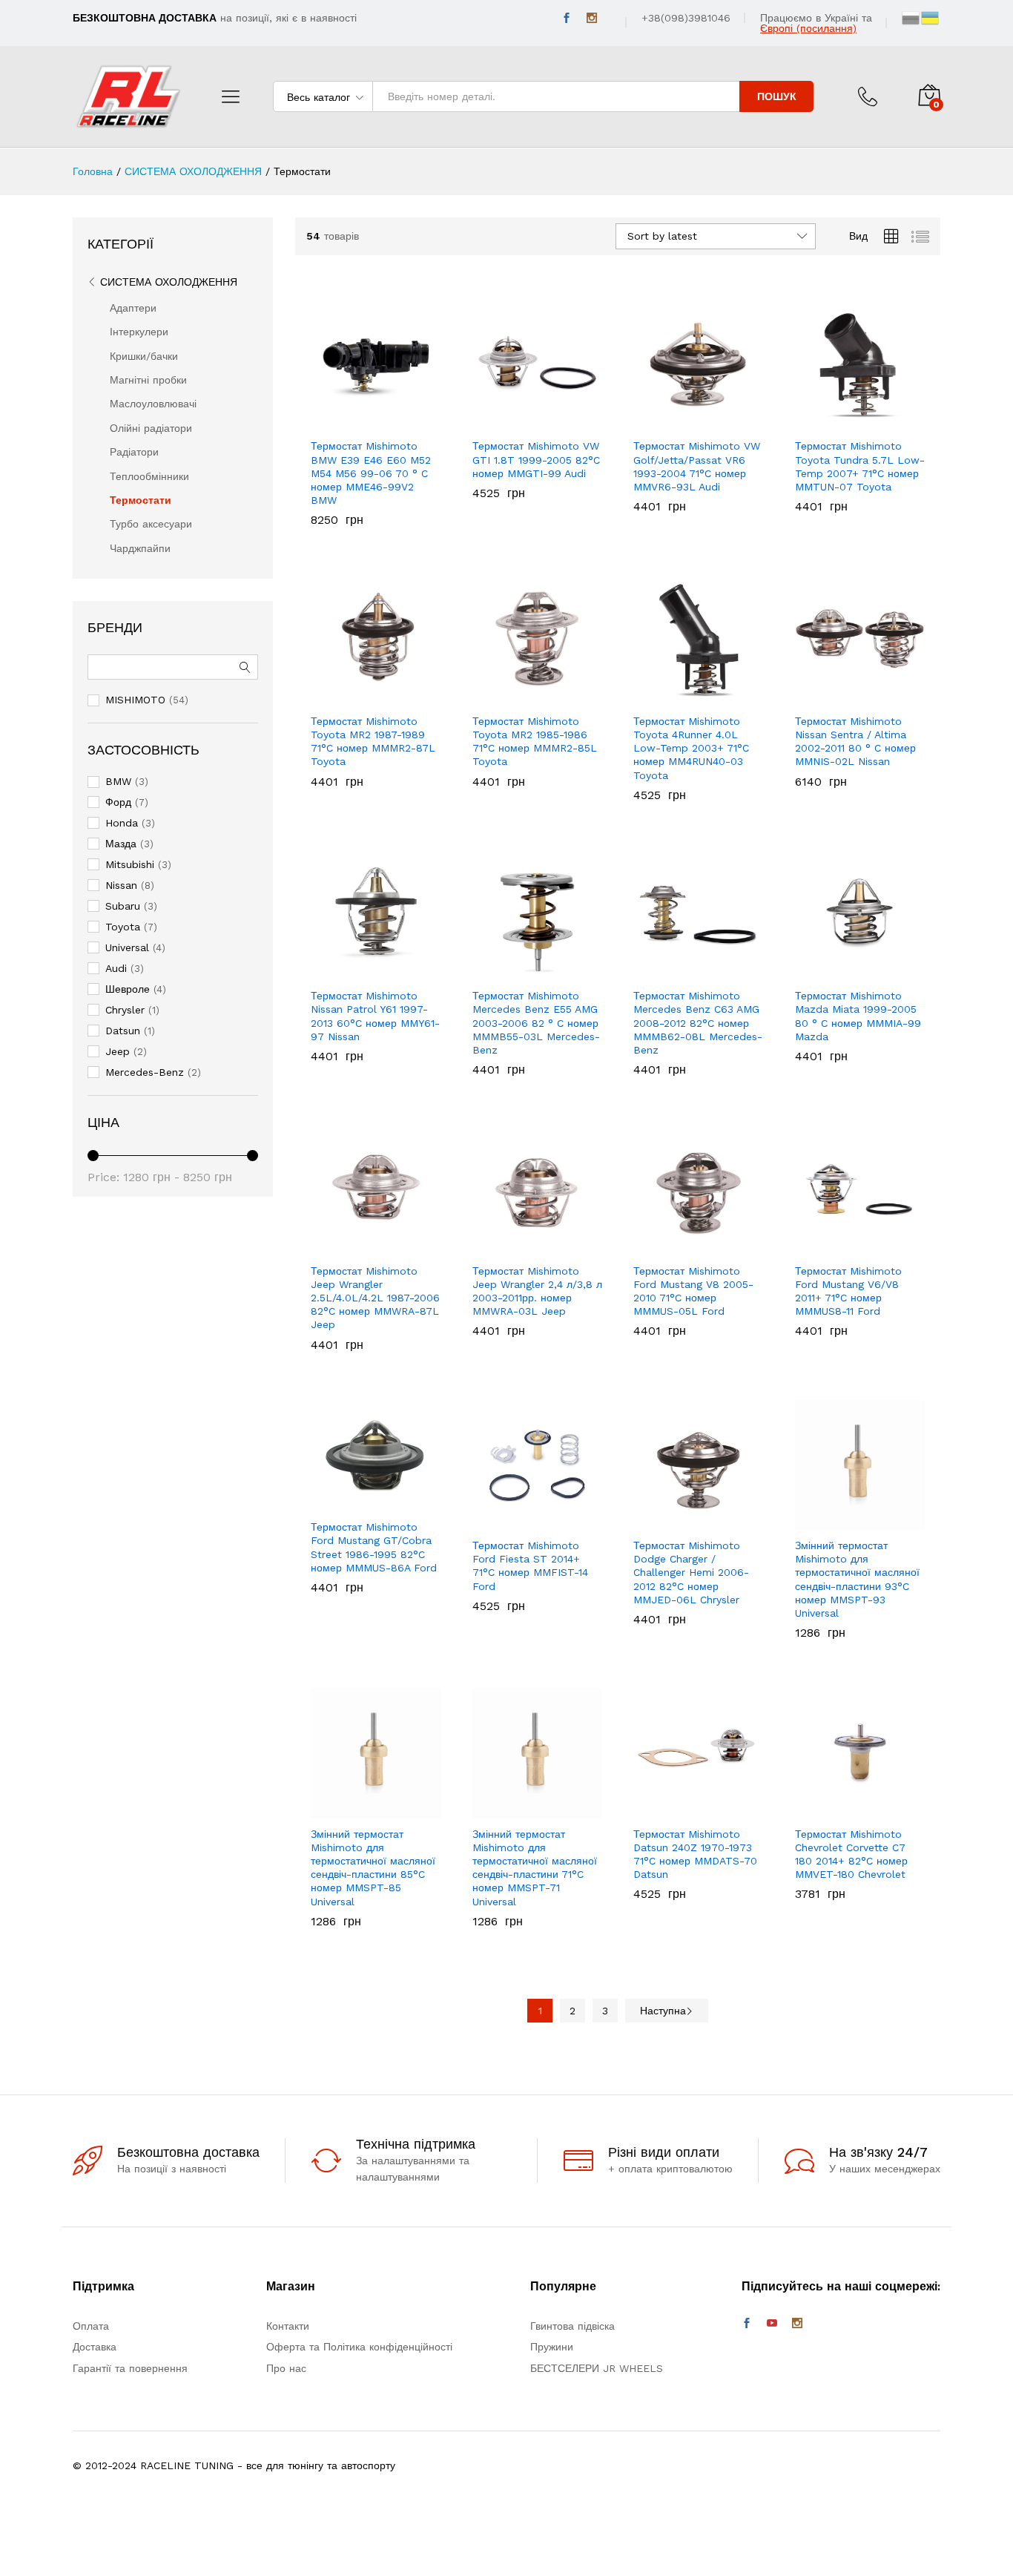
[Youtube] (772, 2324)
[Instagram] (592, 18)
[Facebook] (567, 18)
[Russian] (911, 17)
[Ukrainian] (931, 17)
